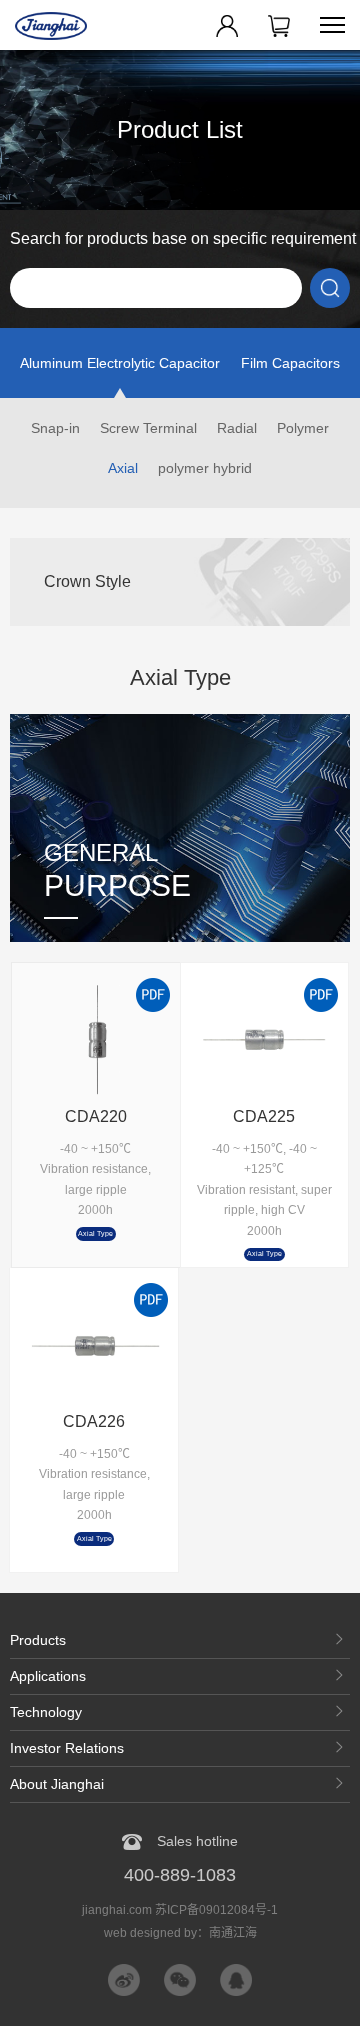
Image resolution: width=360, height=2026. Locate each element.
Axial (123, 468)
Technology (46, 1712)
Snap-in (55, 428)
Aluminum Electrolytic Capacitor (120, 363)
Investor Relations (67, 1748)
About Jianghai (57, 1784)
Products (38, 1640)
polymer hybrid (205, 468)
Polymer (303, 428)
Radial (237, 428)
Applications (48, 1676)
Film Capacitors (290, 363)
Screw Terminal (148, 428)
